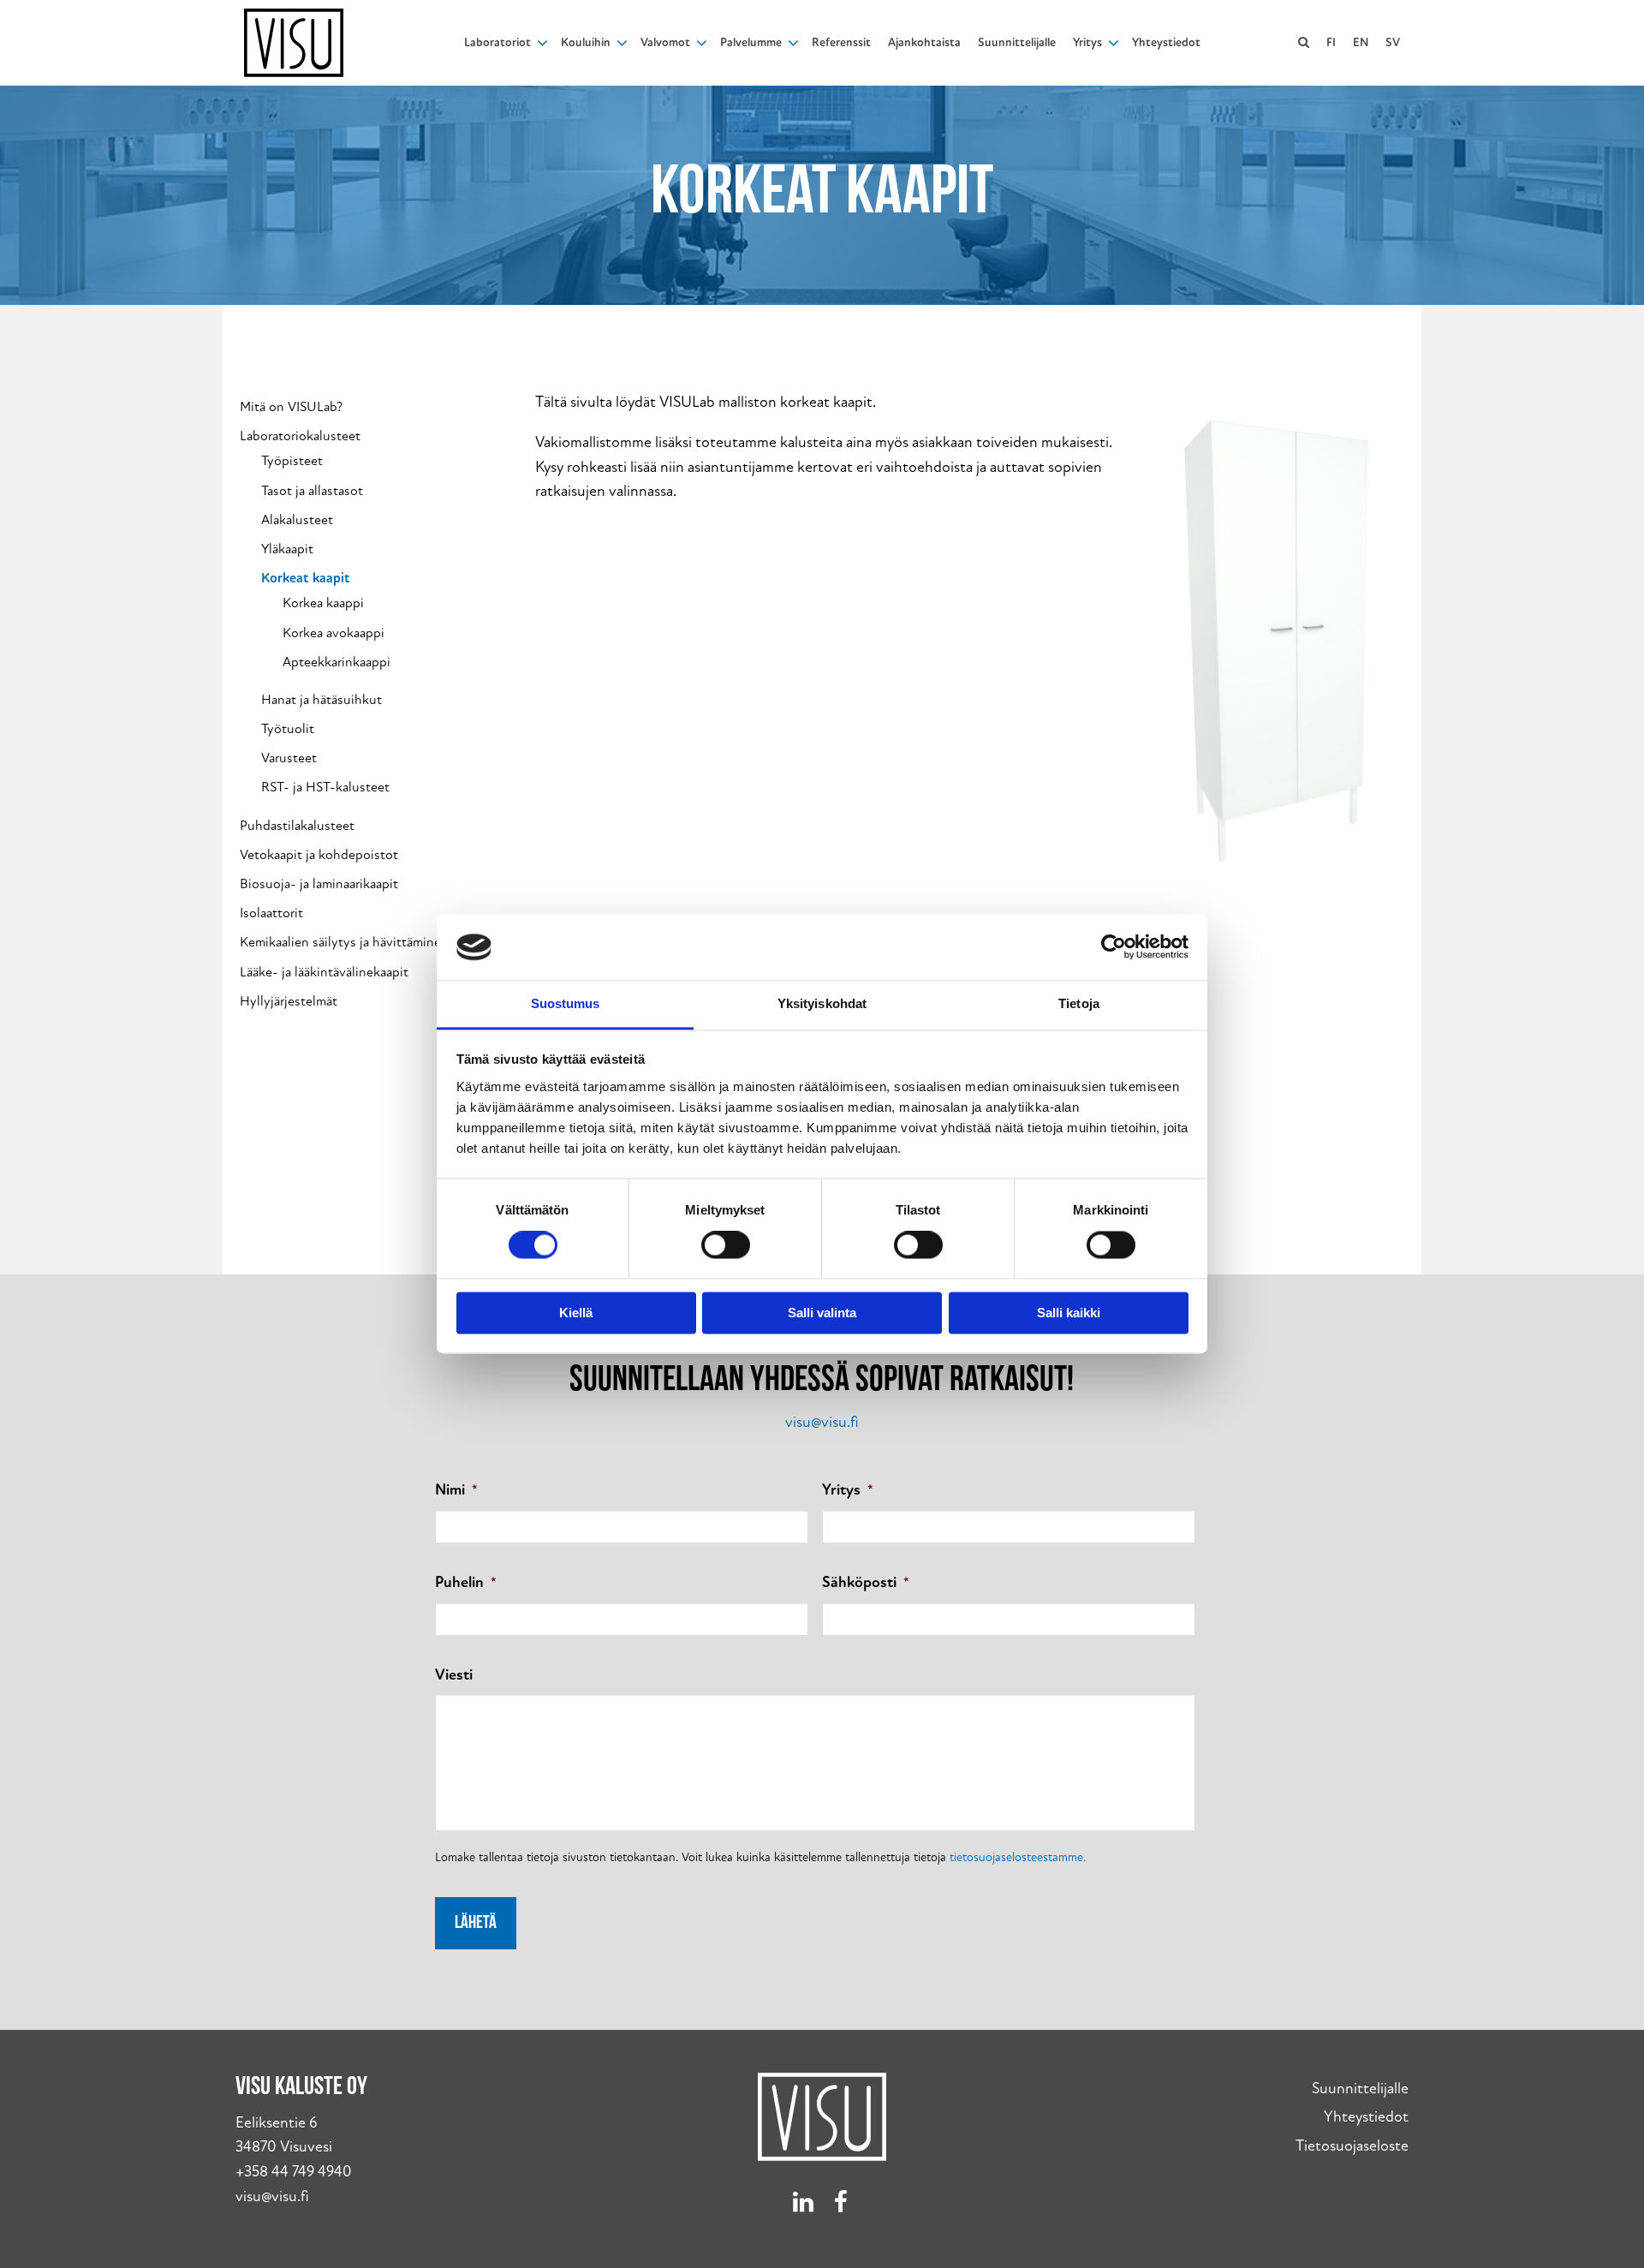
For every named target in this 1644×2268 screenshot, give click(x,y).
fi (1331, 42)
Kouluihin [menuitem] (586, 42)
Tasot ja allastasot (312, 491)
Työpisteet (292, 461)
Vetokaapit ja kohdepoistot (319, 855)
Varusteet (289, 758)
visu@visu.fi (822, 1422)
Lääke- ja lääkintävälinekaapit (324, 973)
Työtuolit (288, 729)
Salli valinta (822, 1313)
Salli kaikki (1069, 1313)
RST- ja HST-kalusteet (325, 788)
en (1361, 42)
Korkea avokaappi (334, 633)
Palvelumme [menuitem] (751, 42)
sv (1393, 42)
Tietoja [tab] (1079, 1003)
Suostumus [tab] (566, 1003)
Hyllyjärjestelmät (289, 1002)
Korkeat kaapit (306, 579)
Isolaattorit (271, 913)
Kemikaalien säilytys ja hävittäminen (344, 943)
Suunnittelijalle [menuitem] (1017, 42)
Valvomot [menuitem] (665, 42)
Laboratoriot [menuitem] (497, 42)
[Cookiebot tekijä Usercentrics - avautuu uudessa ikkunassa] (1114, 947)
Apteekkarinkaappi (337, 662)
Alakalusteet (297, 520)
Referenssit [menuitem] (841, 42)
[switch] (726, 1245)
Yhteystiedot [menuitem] (1166, 42)
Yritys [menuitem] (1087, 42)
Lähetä (476, 1923)
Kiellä (576, 1313)
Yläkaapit (287, 549)
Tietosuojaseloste (1352, 2146)
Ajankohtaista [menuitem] (924, 42)
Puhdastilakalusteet (297, 826)
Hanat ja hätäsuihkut (322, 700)
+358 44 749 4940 (294, 2172)
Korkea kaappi (323, 603)
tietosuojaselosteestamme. (1018, 1857)
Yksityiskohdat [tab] (822, 1003)
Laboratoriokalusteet (300, 436)
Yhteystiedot (1366, 2117)
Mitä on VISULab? (291, 407)
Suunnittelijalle (1360, 2089)
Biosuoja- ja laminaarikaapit (319, 884)
